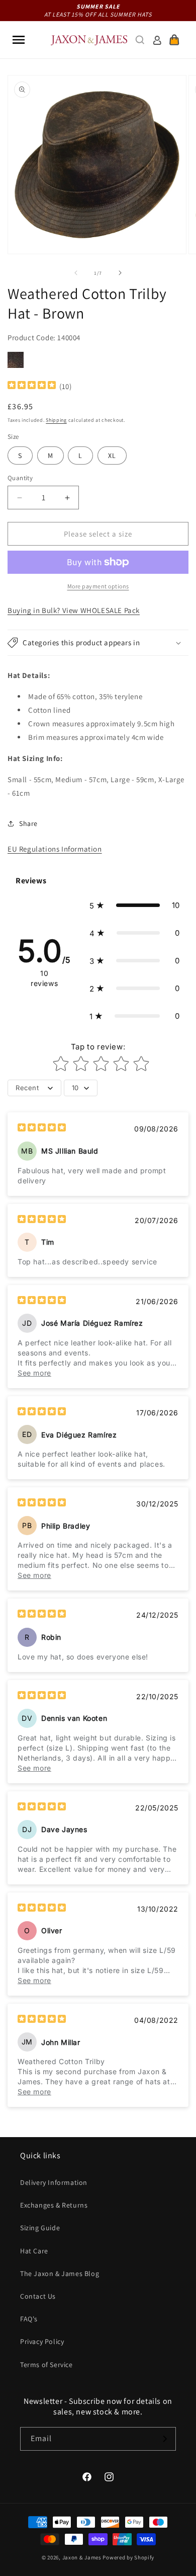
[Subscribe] (164, 2439)
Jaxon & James (82, 2557)
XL (112, 456)
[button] (19, 40)
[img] (32, 386)
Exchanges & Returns (54, 2205)
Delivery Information (54, 2182)
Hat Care (34, 2251)
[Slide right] (120, 273)
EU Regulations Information (55, 849)
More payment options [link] (98, 586)
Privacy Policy (42, 2341)
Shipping (56, 420)
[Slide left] (76, 273)
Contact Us (38, 2296)
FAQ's (29, 2319)
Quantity (20, 478)
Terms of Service (46, 2365)
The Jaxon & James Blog (60, 2274)
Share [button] (28, 823)
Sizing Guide (40, 2228)
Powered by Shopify (128, 2557)
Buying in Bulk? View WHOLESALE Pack (74, 610)
